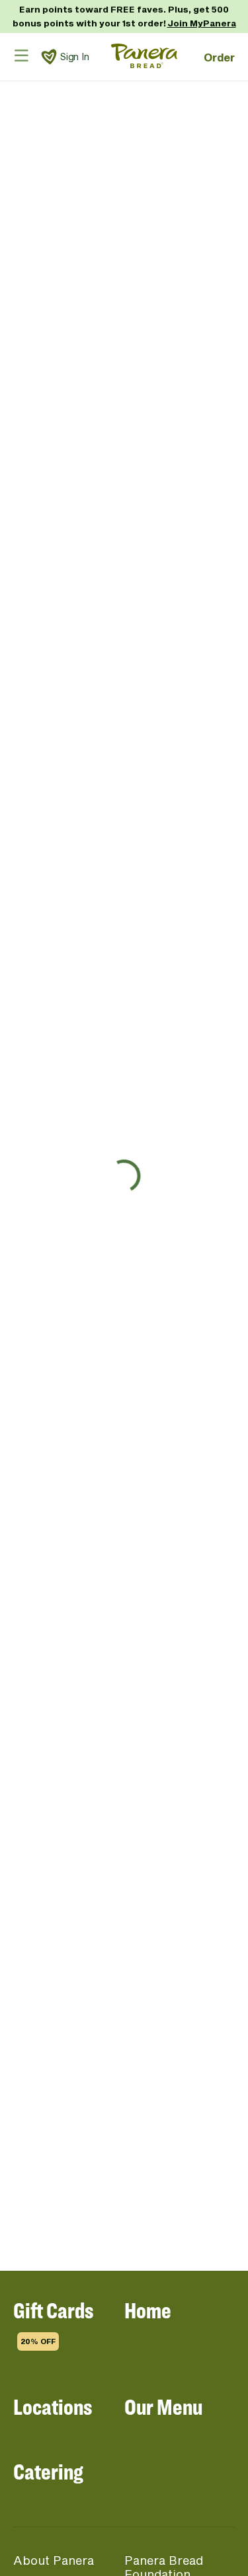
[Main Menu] (21, 55)
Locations (53, 2407)
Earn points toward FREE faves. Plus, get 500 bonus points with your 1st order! (124, 16)
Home (148, 2310)
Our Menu (163, 2407)
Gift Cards (53, 2321)
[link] (49, 57)
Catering (48, 2471)
